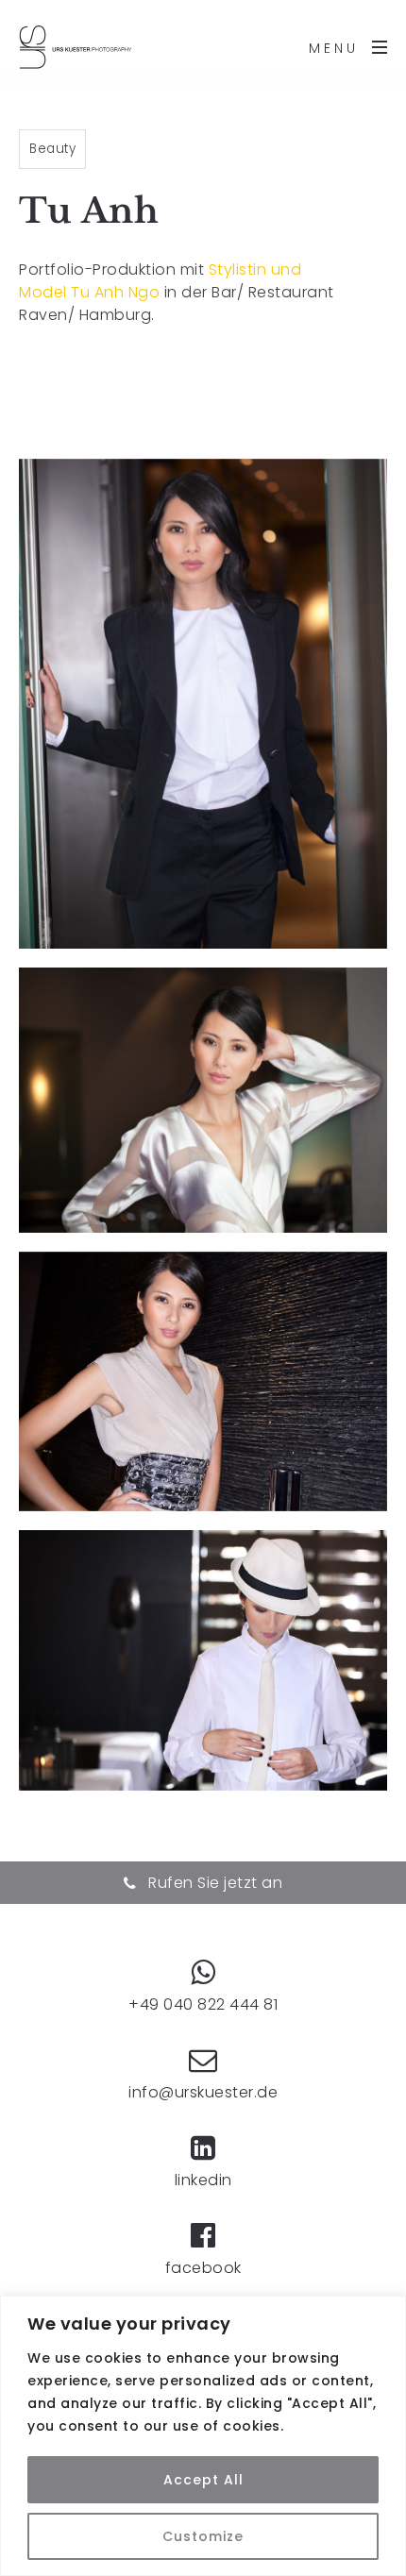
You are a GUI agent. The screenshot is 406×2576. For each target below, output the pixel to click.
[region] (203, 2436)
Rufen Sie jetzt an (213, 1883)
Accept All (203, 2480)
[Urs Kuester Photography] (76, 47)
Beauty (52, 149)
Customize (203, 2536)
